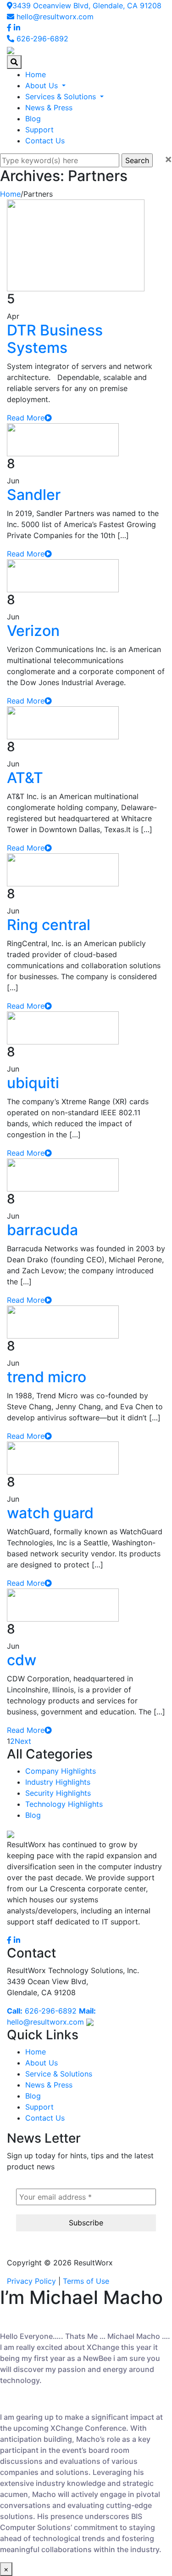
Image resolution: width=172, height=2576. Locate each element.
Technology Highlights (64, 1804)
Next (23, 1741)
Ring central (49, 925)
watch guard (50, 1513)
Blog (33, 119)
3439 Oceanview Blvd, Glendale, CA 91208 (87, 6)
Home (36, 74)
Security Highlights (58, 1793)
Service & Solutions (59, 2074)
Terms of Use (86, 2281)
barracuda (42, 1230)
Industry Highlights (58, 1782)
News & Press (49, 108)
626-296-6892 (41, 39)
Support (39, 130)
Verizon (33, 631)
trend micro (47, 1377)
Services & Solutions (62, 96)
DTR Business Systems (55, 339)
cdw (22, 1660)
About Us (43, 85)
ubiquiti (33, 1083)
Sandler (34, 495)
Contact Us (45, 141)
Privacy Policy (31, 2281)
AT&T (25, 778)
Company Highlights (61, 1771)
